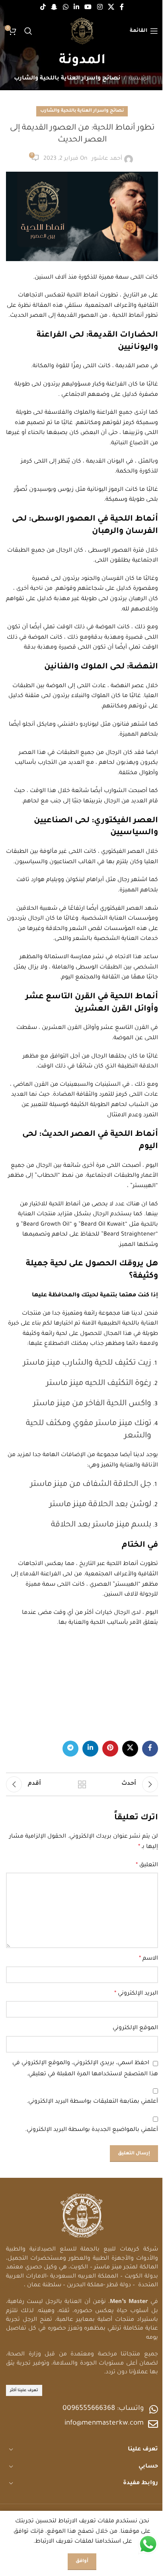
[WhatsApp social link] (65, 8)
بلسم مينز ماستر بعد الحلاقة (101, 1525)
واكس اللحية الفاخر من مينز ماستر (92, 1404)
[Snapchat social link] (54, 8)
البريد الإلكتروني (136, 1994)
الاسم (148, 1959)
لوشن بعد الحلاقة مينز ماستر (100, 1505)
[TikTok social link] (43, 8)
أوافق (82, 2561)
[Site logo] (82, 32)
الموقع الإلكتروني (135, 2028)
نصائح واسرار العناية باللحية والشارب (67, 79)
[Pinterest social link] (110, 1749)
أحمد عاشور (107, 159)
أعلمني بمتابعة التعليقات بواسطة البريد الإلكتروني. (92, 2102)
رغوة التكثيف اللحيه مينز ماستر (99, 1384)
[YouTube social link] (88, 8)
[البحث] (28, 31)
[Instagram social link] (100, 8)
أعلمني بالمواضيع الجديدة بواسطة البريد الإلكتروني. (92, 2130)
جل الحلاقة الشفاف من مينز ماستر (91, 1485)
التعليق (147, 1865)
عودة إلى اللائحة (82, 1784)
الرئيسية (140, 79)
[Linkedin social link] (76, 8)
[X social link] (111, 8)
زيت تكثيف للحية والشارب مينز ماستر (87, 1364)
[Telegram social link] (70, 1749)
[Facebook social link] (122, 8)
